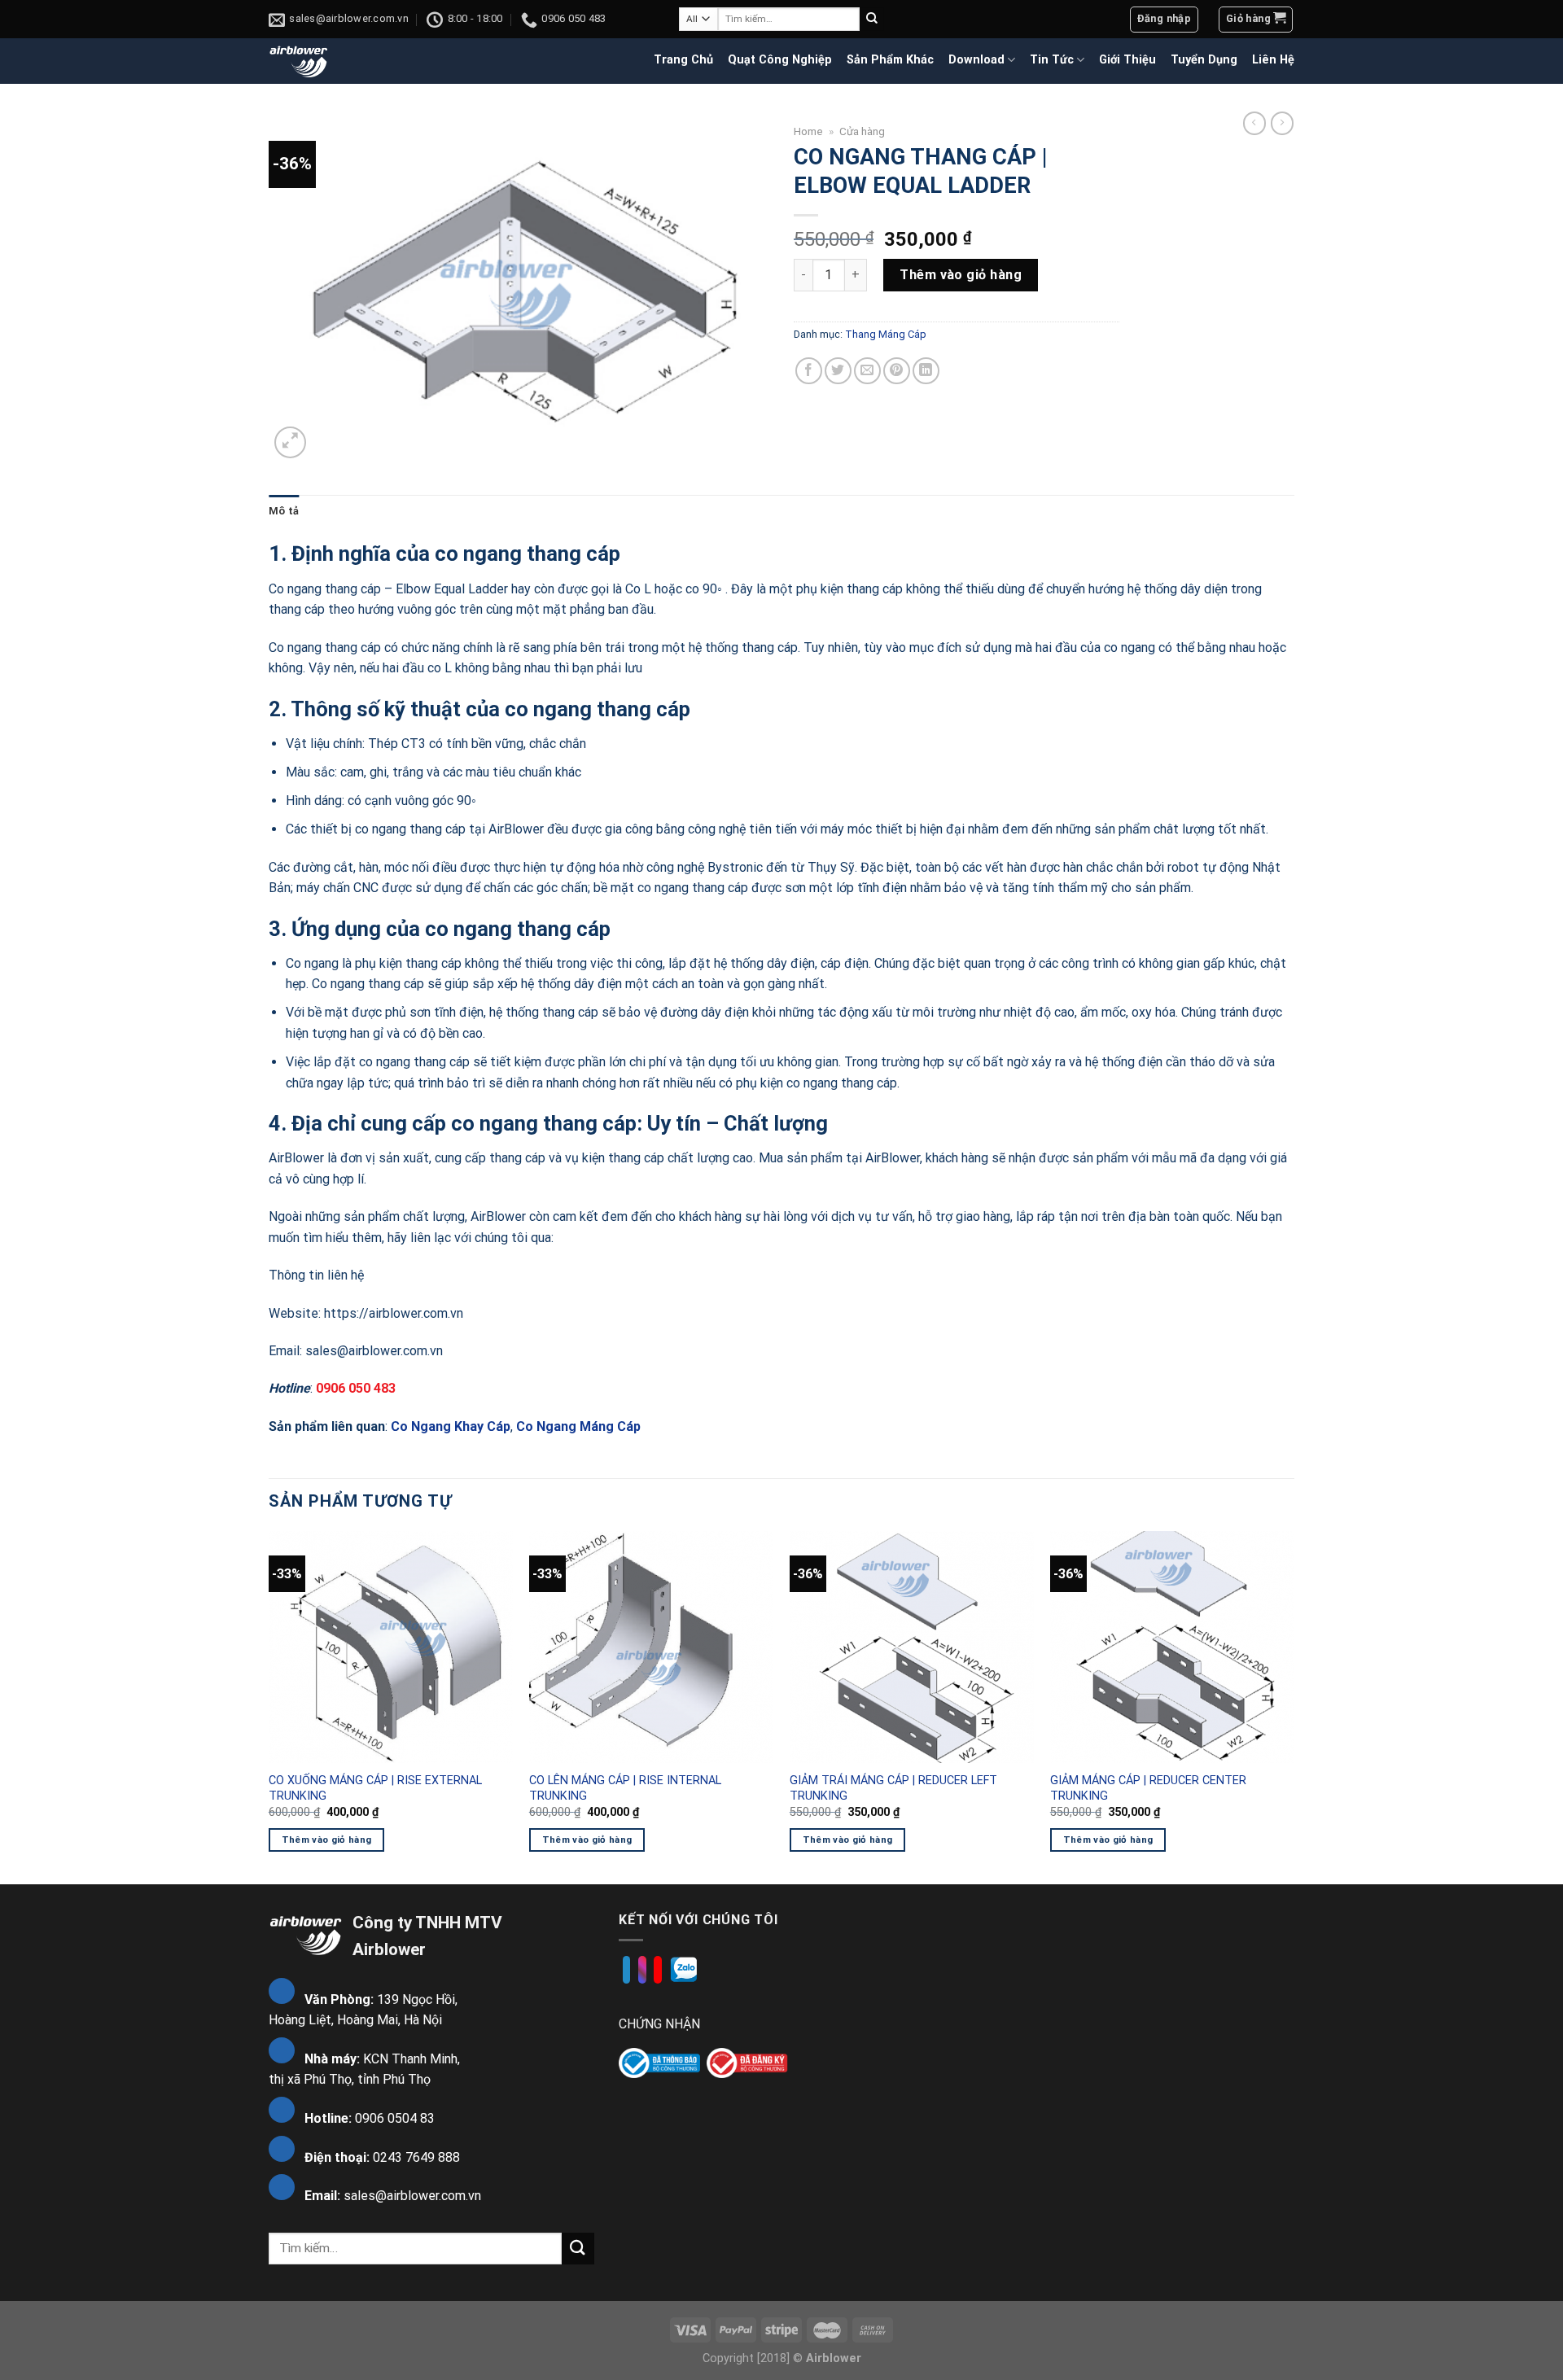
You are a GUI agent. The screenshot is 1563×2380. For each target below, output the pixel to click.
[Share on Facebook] (809, 371)
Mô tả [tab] (284, 511)
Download (976, 60)
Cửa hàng (862, 131)
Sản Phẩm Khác (890, 60)
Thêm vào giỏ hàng (961, 275)
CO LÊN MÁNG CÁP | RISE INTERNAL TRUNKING (625, 1788)
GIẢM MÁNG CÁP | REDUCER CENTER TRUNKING (1148, 1788)
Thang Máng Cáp (886, 334)
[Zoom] (290, 442)
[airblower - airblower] (299, 61)
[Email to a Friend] (867, 371)
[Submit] (872, 20)
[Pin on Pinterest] (897, 371)
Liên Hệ (1273, 60)
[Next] (1294, 1706)
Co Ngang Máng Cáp (578, 1426)
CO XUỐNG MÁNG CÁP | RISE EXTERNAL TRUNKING (375, 1788)
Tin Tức (1052, 60)
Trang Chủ (683, 60)
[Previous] (269, 1706)
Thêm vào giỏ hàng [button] (327, 1840)
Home (808, 131)
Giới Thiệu (1127, 60)
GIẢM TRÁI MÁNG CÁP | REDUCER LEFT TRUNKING (893, 1788)
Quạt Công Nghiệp (780, 60)
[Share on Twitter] (838, 371)
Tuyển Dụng (1204, 60)
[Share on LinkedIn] (926, 371)
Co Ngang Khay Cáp (451, 1426)
